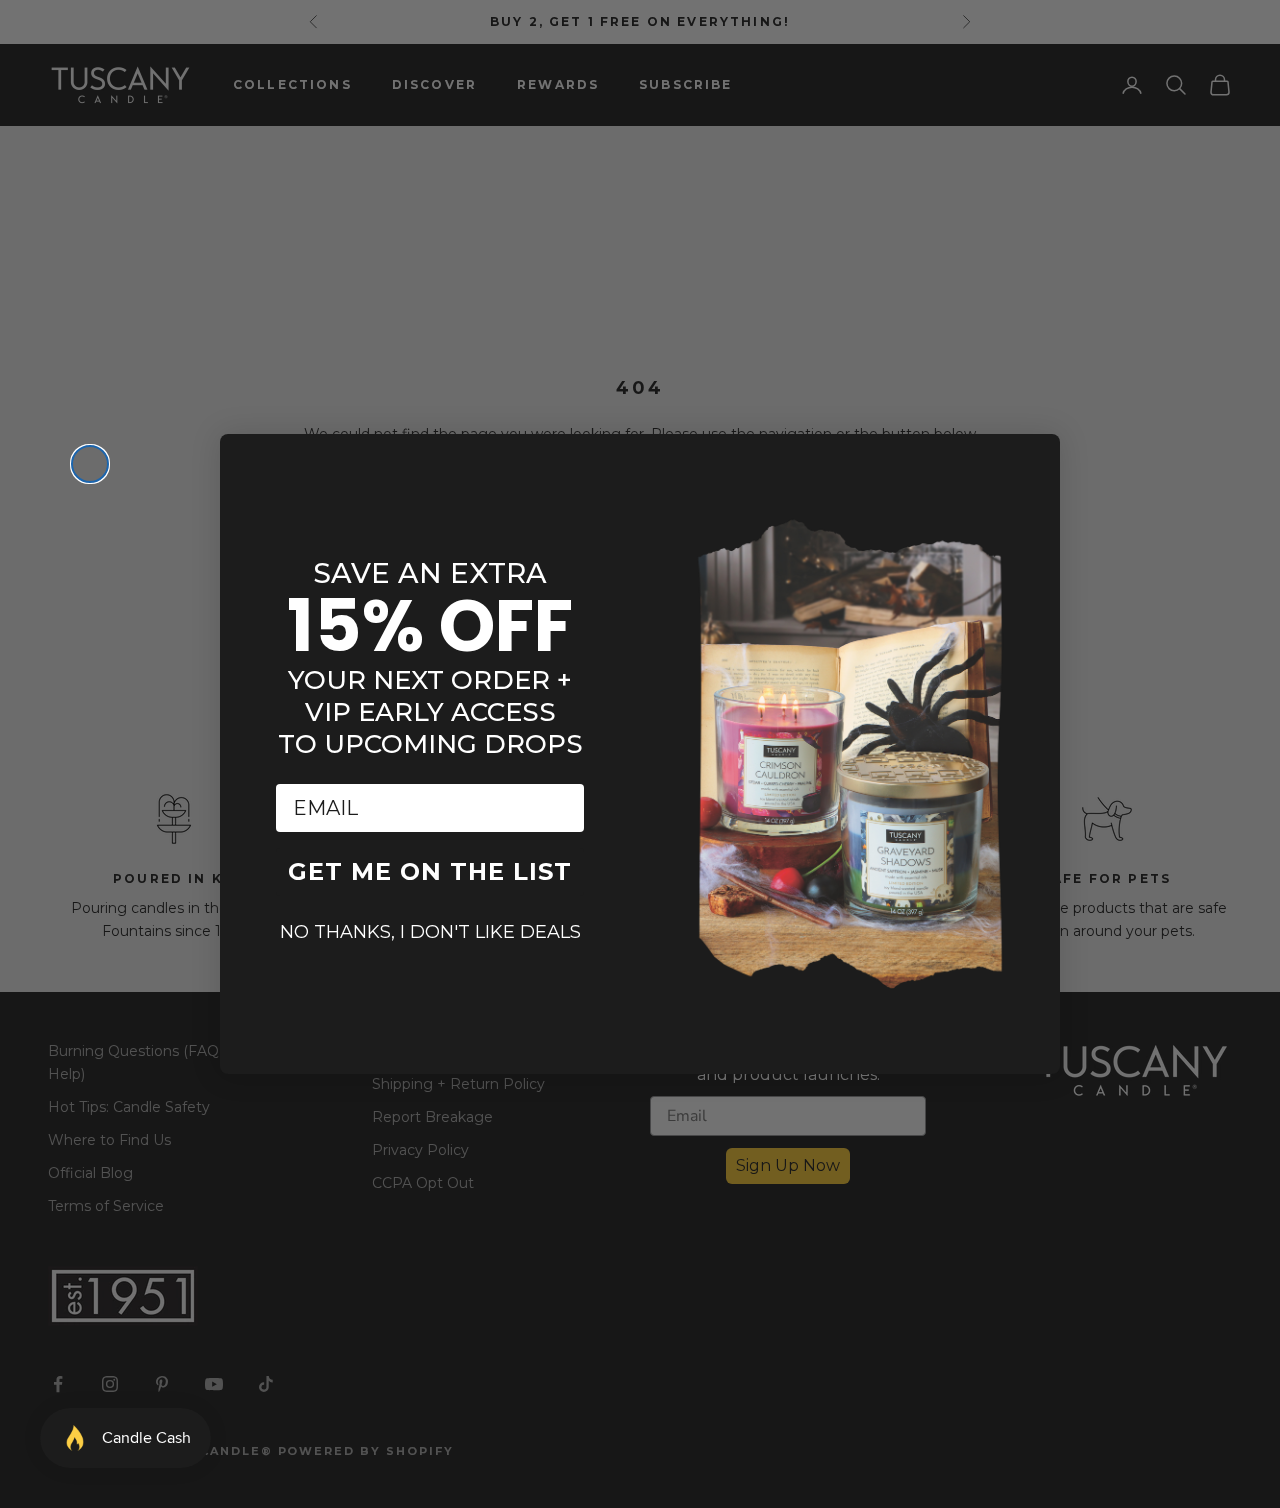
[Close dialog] (90, 464)
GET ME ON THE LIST (430, 871)
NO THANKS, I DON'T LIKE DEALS (430, 932)
